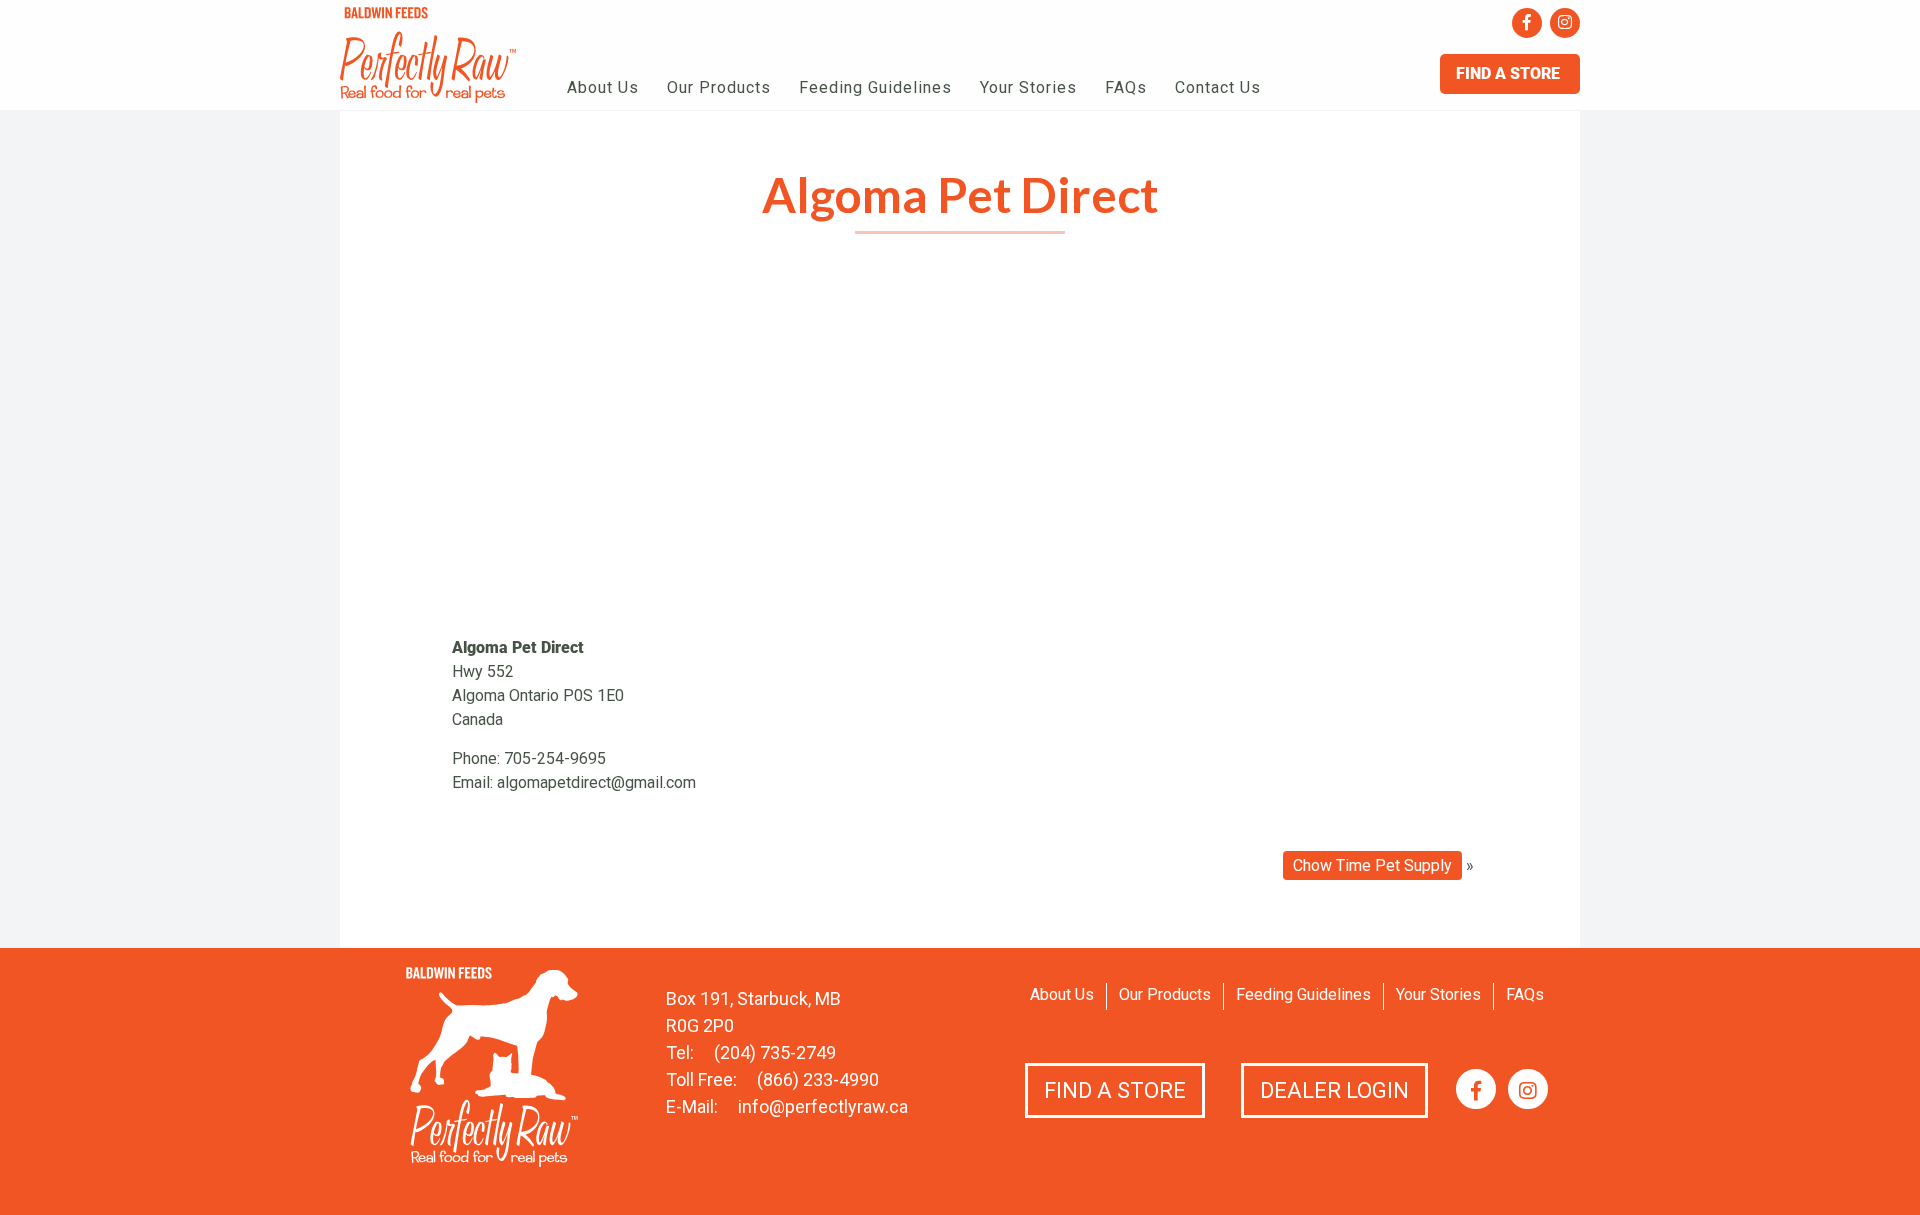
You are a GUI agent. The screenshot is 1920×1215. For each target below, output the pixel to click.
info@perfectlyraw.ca (823, 1106)
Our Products (719, 87)
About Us (603, 87)
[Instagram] (1565, 23)
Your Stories (1028, 87)
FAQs (1126, 87)
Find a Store (1115, 1090)
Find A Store (1510, 73)
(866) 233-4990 (818, 1079)
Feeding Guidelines (875, 87)
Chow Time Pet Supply (1372, 865)
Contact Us (1218, 87)
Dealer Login (1334, 1090)
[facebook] (1527, 23)
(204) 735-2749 (775, 1052)
